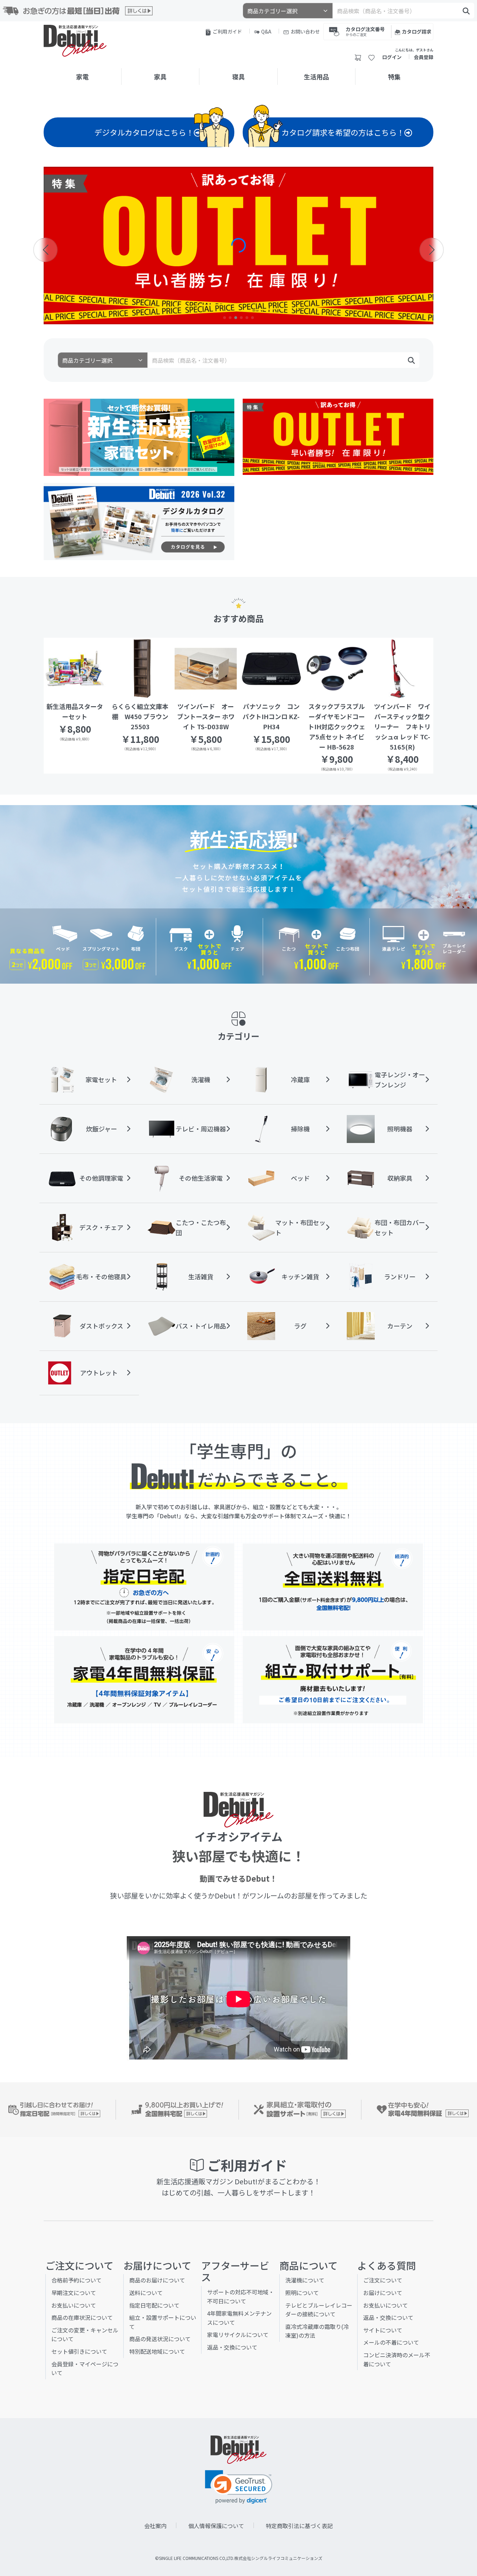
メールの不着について (391, 2342)
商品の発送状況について (160, 2339)
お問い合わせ (305, 31)
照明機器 (400, 1129)
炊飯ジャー (101, 1129)
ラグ (300, 1326)
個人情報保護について (216, 2526)
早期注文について (74, 2293)
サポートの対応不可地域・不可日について (241, 2296)
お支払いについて (74, 2305)
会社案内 (155, 2526)
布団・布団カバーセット (400, 1227)
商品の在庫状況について (82, 2317)
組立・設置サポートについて (163, 2322)
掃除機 (300, 1129)
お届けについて (383, 2293)
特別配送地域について (157, 2351)
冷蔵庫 (300, 1079)
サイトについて (383, 2330)
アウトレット (99, 1373)
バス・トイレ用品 (201, 1326)
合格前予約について (76, 2280)
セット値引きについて (79, 2351)
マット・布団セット (300, 1227)
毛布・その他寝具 (101, 1276)
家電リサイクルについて (238, 2335)
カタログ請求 (417, 31)
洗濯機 (201, 1079)
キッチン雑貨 (300, 1276)
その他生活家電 (201, 1178)
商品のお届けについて (157, 2280)
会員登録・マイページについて (85, 2368)
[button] (225, 318)
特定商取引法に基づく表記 (299, 2526)
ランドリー (400, 1276)
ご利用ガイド (227, 31)
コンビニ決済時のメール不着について (397, 2359)
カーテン (400, 1326)
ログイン (392, 57)
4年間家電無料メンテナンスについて (239, 2318)
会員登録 (424, 57)
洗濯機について (305, 2280)
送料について (146, 2293)
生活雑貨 (201, 1276)
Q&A (266, 31)
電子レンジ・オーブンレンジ (400, 1080)
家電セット (101, 1079)
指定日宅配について (154, 2305)
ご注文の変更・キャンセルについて (85, 2335)
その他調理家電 (101, 1178)
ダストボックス (101, 1326)
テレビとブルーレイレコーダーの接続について (319, 2310)
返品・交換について (232, 2347)
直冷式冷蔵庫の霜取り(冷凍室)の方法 (317, 2331)
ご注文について (383, 2280)
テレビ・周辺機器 (201, 1129)
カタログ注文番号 (365, 31)
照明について (302, 2293)
